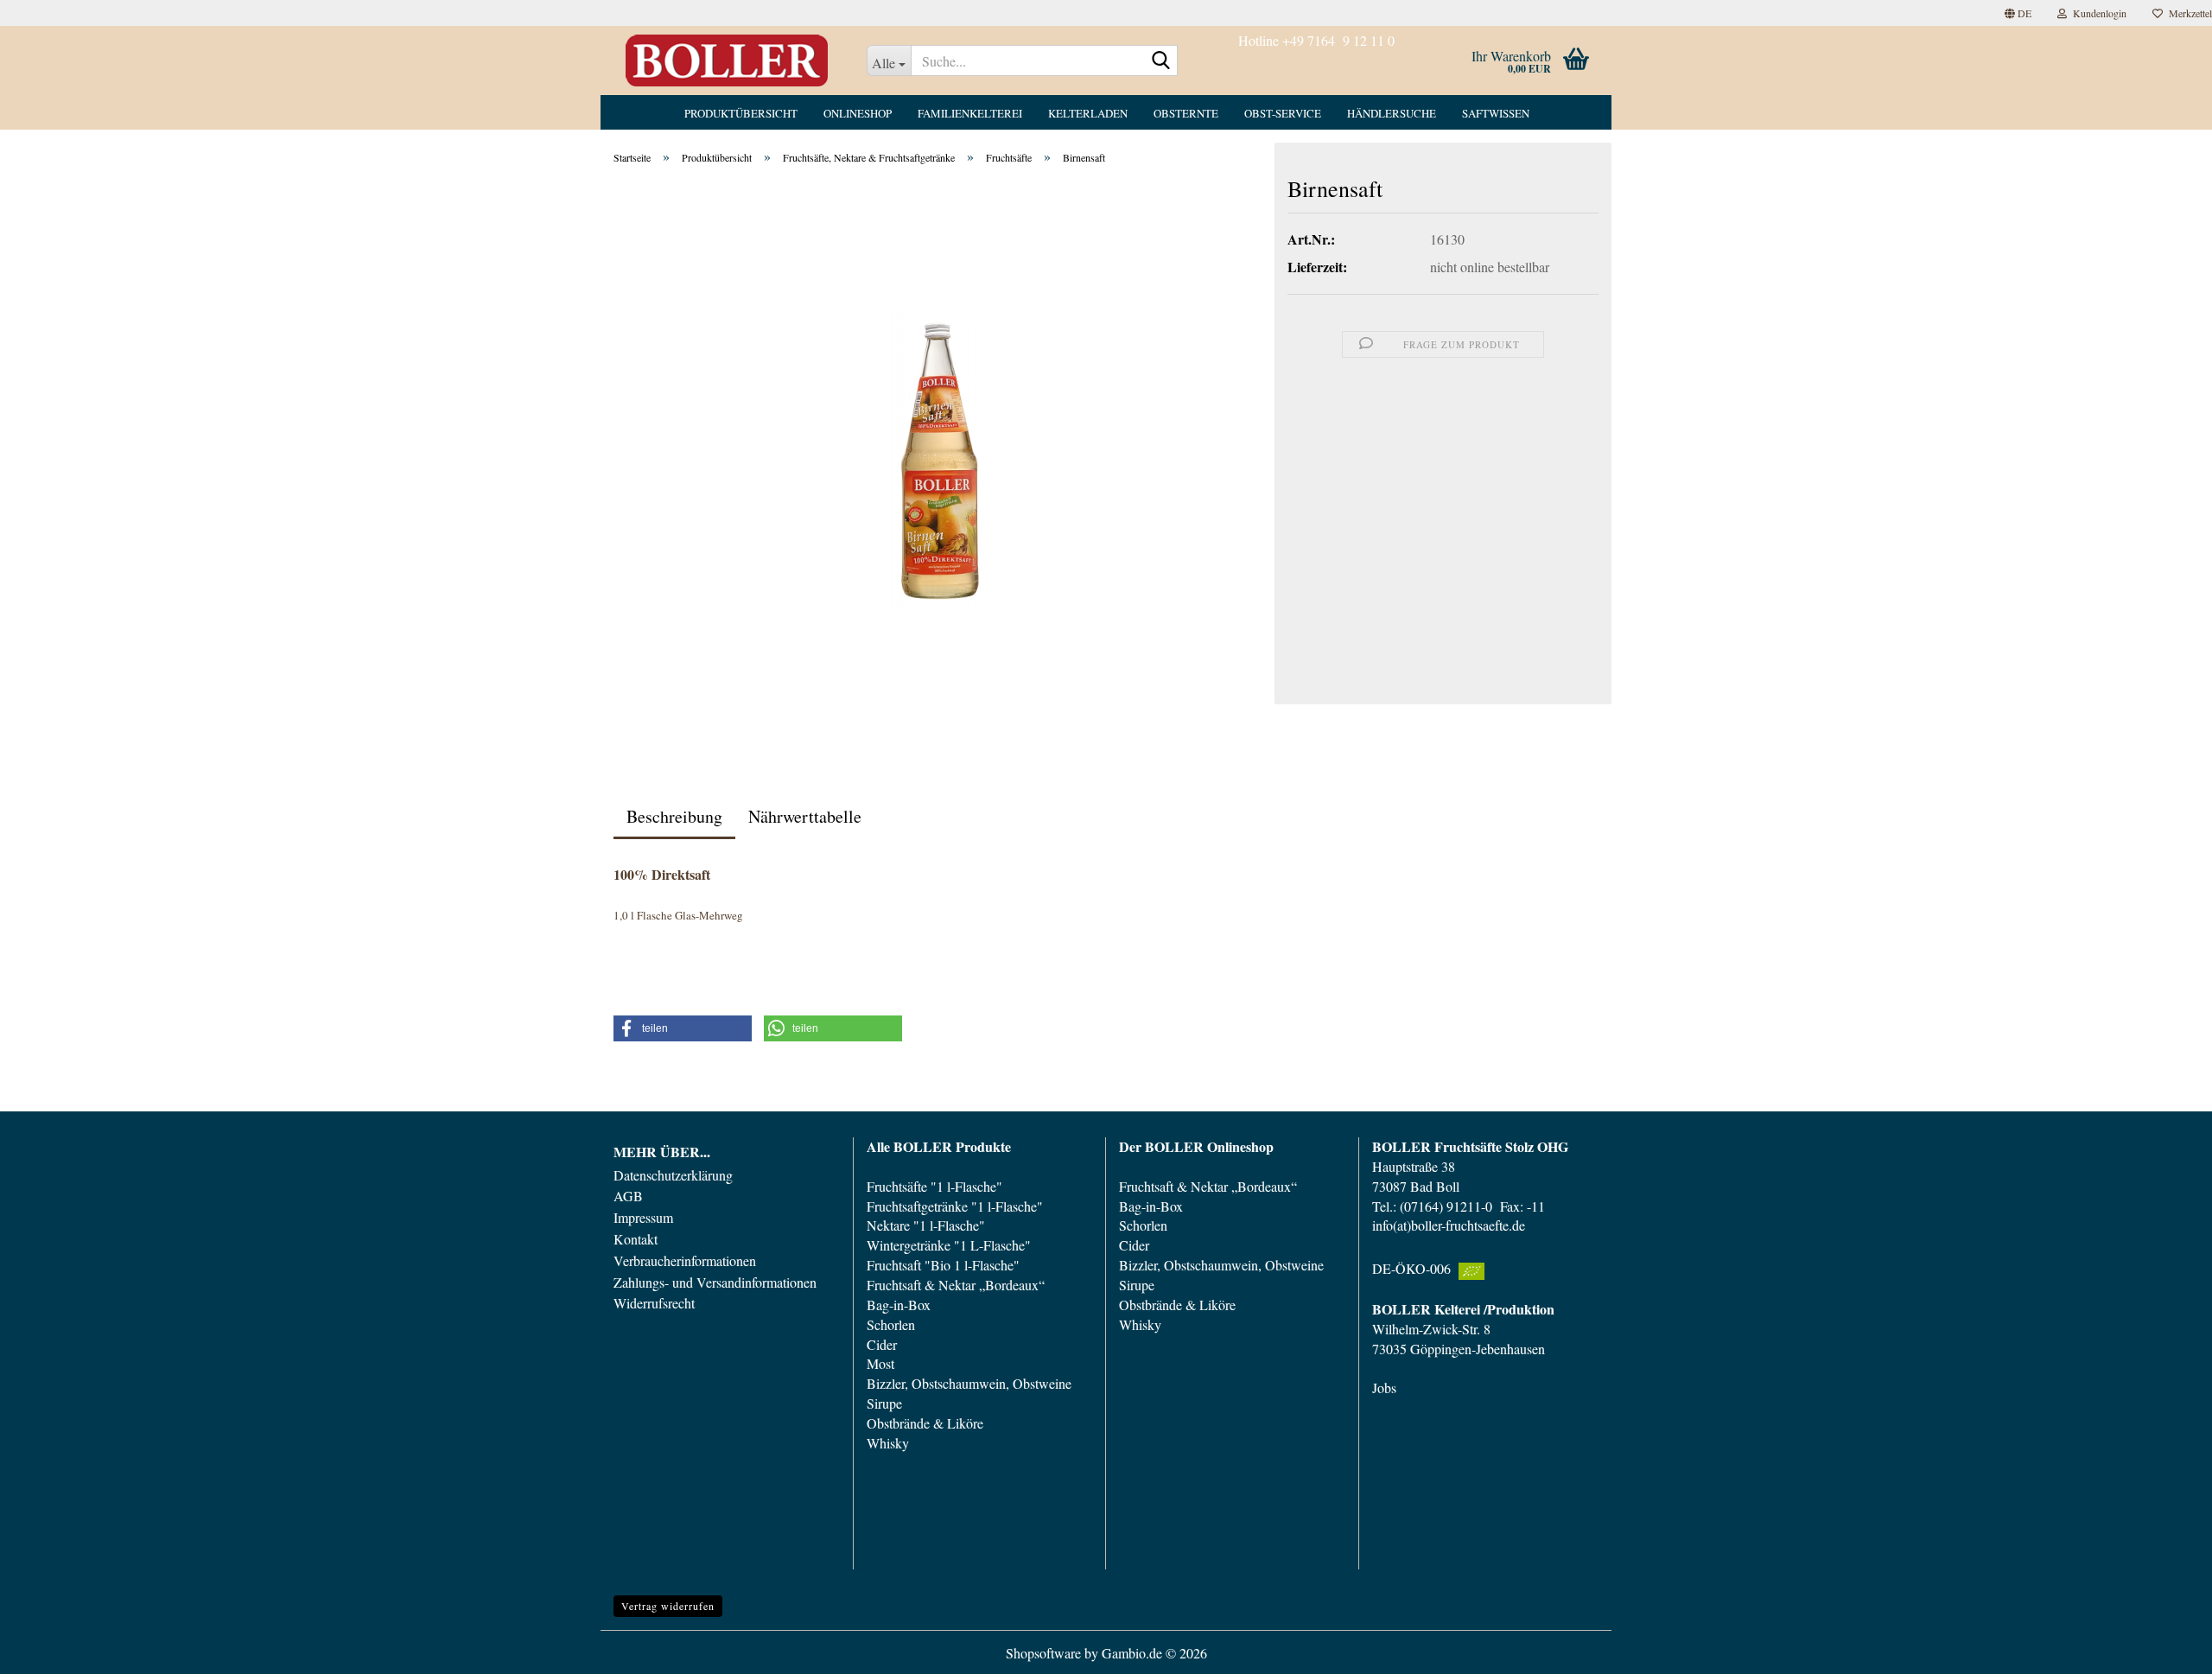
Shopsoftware (1043, 1653)
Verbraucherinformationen (685, 1261)
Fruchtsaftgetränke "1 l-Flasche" (955, 1206)
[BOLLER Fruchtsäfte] (727, 60)
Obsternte (1186, 113)
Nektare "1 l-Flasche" (926, 1225)
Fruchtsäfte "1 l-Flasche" (934, 1186)
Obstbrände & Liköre (925, 1423)
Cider (882, 1344)
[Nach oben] (2164, 1648)
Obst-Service (1283, 113)
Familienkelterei (970, 113)
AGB (628, 1196)
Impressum (643, 1218)
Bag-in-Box (899, 1305)
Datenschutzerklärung (673, 1175)
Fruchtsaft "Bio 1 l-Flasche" (943, 1265)
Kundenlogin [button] (2097, 13)
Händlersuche (1392, 113)
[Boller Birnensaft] (938, 458)
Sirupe (884, 1403)
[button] (2018, 13)
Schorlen (891, 1324)
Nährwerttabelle (805, 816)
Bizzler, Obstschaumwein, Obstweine (969, 1383)
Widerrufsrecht (654, 1303)
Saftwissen (1496, 113)
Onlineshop (858, 113)
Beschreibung (674, 816)
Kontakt (636, 1239)
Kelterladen (1088, 113)
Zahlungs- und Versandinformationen (715, 1283)
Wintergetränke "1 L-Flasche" (949, 1245)
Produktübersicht (741, 113)
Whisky (888, 1443)
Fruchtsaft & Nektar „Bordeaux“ (956, 1285)
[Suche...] (1161, 61)
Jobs (1384, 1388)
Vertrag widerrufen (668, 1606)
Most (880, 1363)
